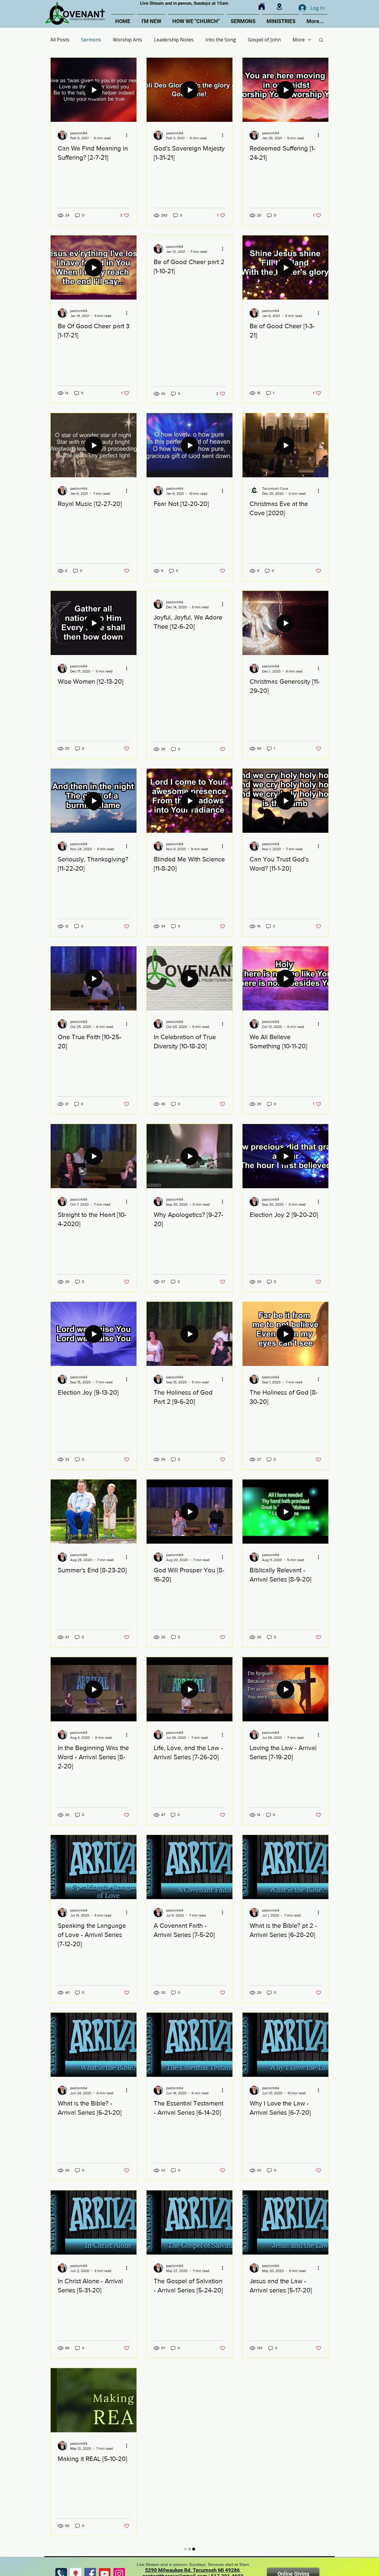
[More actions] (129, 135)
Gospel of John (264, 40)
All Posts (60, 40)
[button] (321, 40)
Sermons (91, 40)
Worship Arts (127, 40)
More (299, 40)
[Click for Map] (279, 7)
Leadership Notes (174, 40)
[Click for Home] (262, 7)
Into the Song (221, 40)
